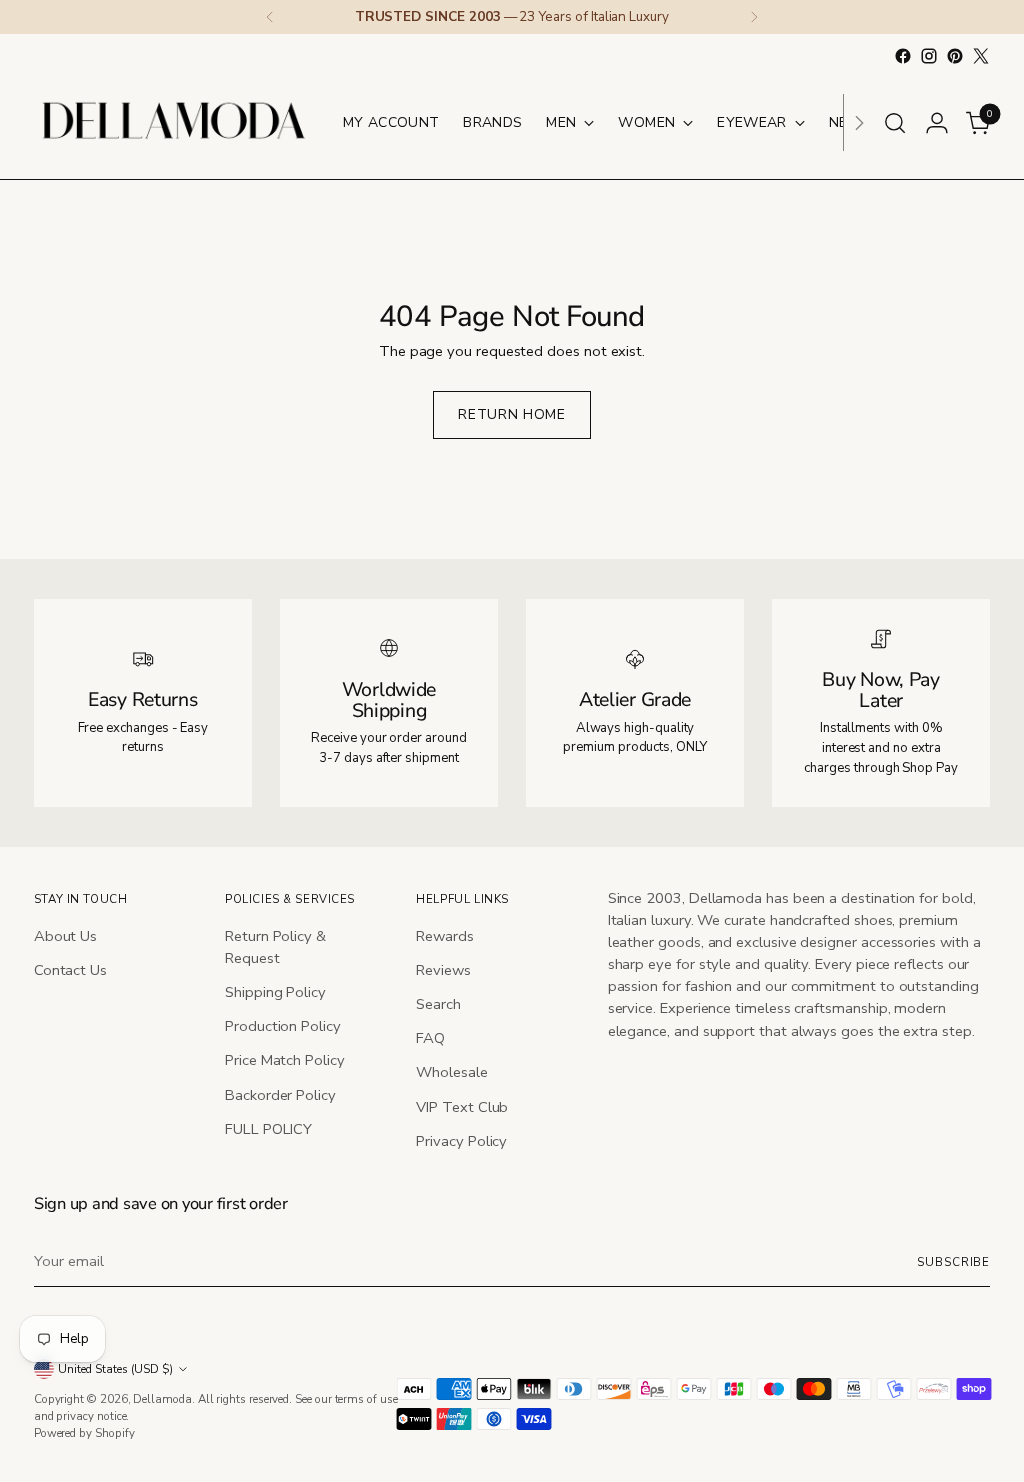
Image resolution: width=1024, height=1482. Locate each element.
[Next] (754, 17)
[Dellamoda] (174, 122)
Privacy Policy (461, 1141)
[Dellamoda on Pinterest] (955, 56)
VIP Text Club (462, 1107)
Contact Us (70, 970)
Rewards (444, 936)
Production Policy (283, 1026)
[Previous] (270, 17)
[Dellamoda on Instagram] (929, 56)
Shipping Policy (275, 992)
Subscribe (953, 1262)
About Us (65, 936)
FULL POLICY (268, 1129)
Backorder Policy (280, 1095)
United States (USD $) (115, 1369)
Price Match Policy (285, 1060)
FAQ (430, 1038)
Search (438, 1004)
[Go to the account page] (937, 123)
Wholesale (451, 1072)
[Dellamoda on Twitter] (981, 56)
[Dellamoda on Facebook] (903, 56)
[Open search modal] (895, 123)
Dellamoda (162, 1399)
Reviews (443, 970)
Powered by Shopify (84, 1433)
